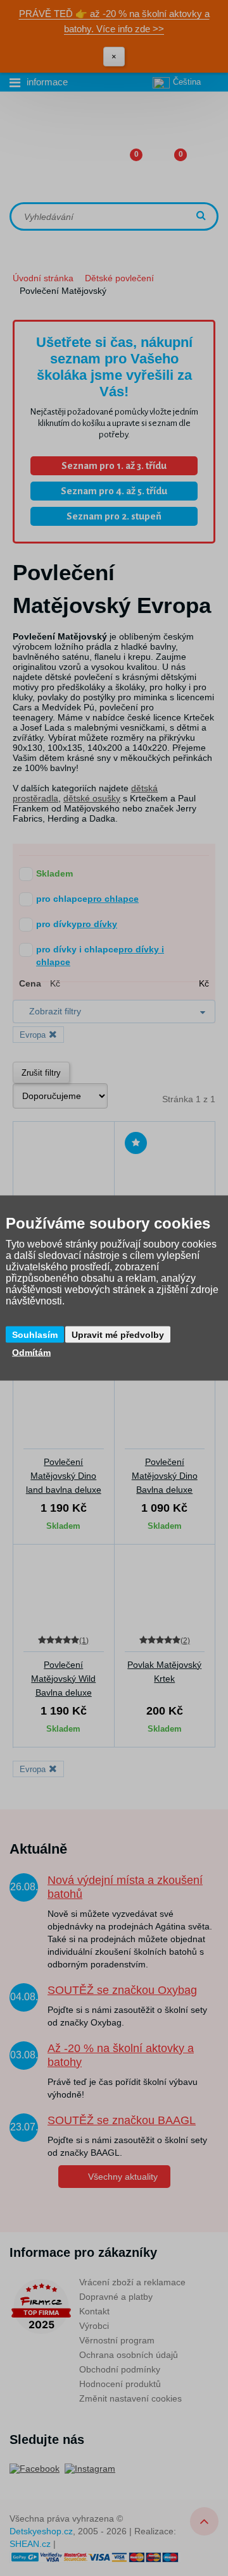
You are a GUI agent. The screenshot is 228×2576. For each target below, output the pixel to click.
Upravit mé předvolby (118, 1335)
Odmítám (31, 1352)
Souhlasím (35, 1335)
